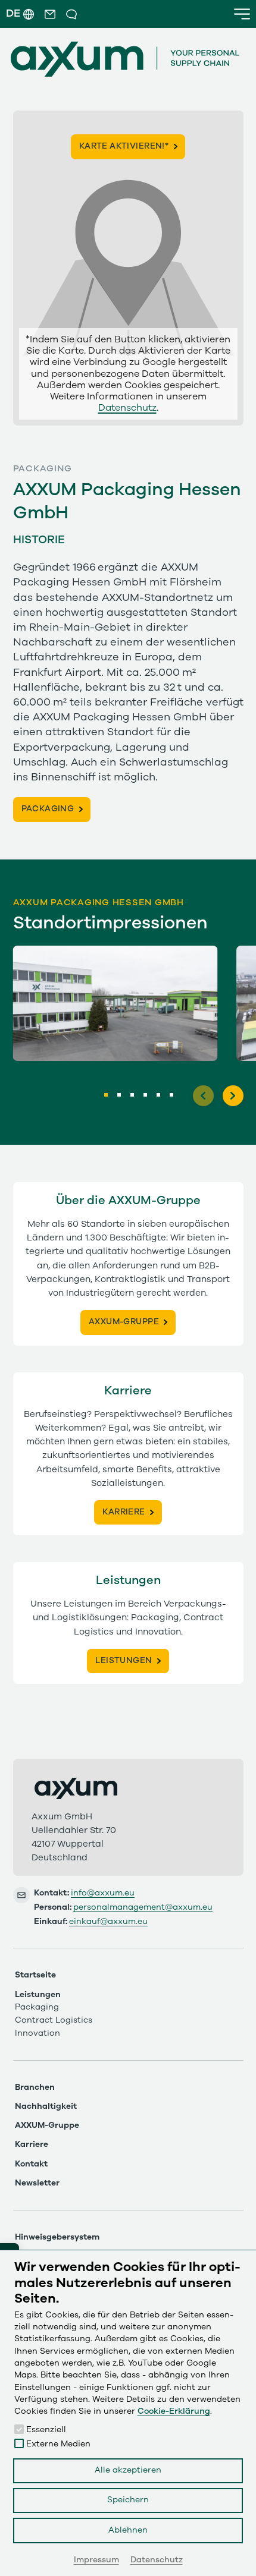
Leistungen (38, 1995)
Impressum (96, 2560)
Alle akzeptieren (128, 2470)
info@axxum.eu (103, 1893)
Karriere (32, 2144)
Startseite (35, 1975)
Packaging (37, 2007)
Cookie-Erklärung (174, 2411)
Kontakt (31, 2164)
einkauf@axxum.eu (108, 1922)
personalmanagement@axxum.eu (143, 1907)
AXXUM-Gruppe (47, 2125)
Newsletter (37, 2183)
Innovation (38, 2033)
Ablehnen (128, 2530)
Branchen (35, 2087)
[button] (50, 14)
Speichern (128, 2500)
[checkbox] (19, 2429)
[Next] (233, 1096)
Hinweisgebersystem (57, 2237)
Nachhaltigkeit (46, 2106)
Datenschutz (127, 408)
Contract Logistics (54, 2020)
